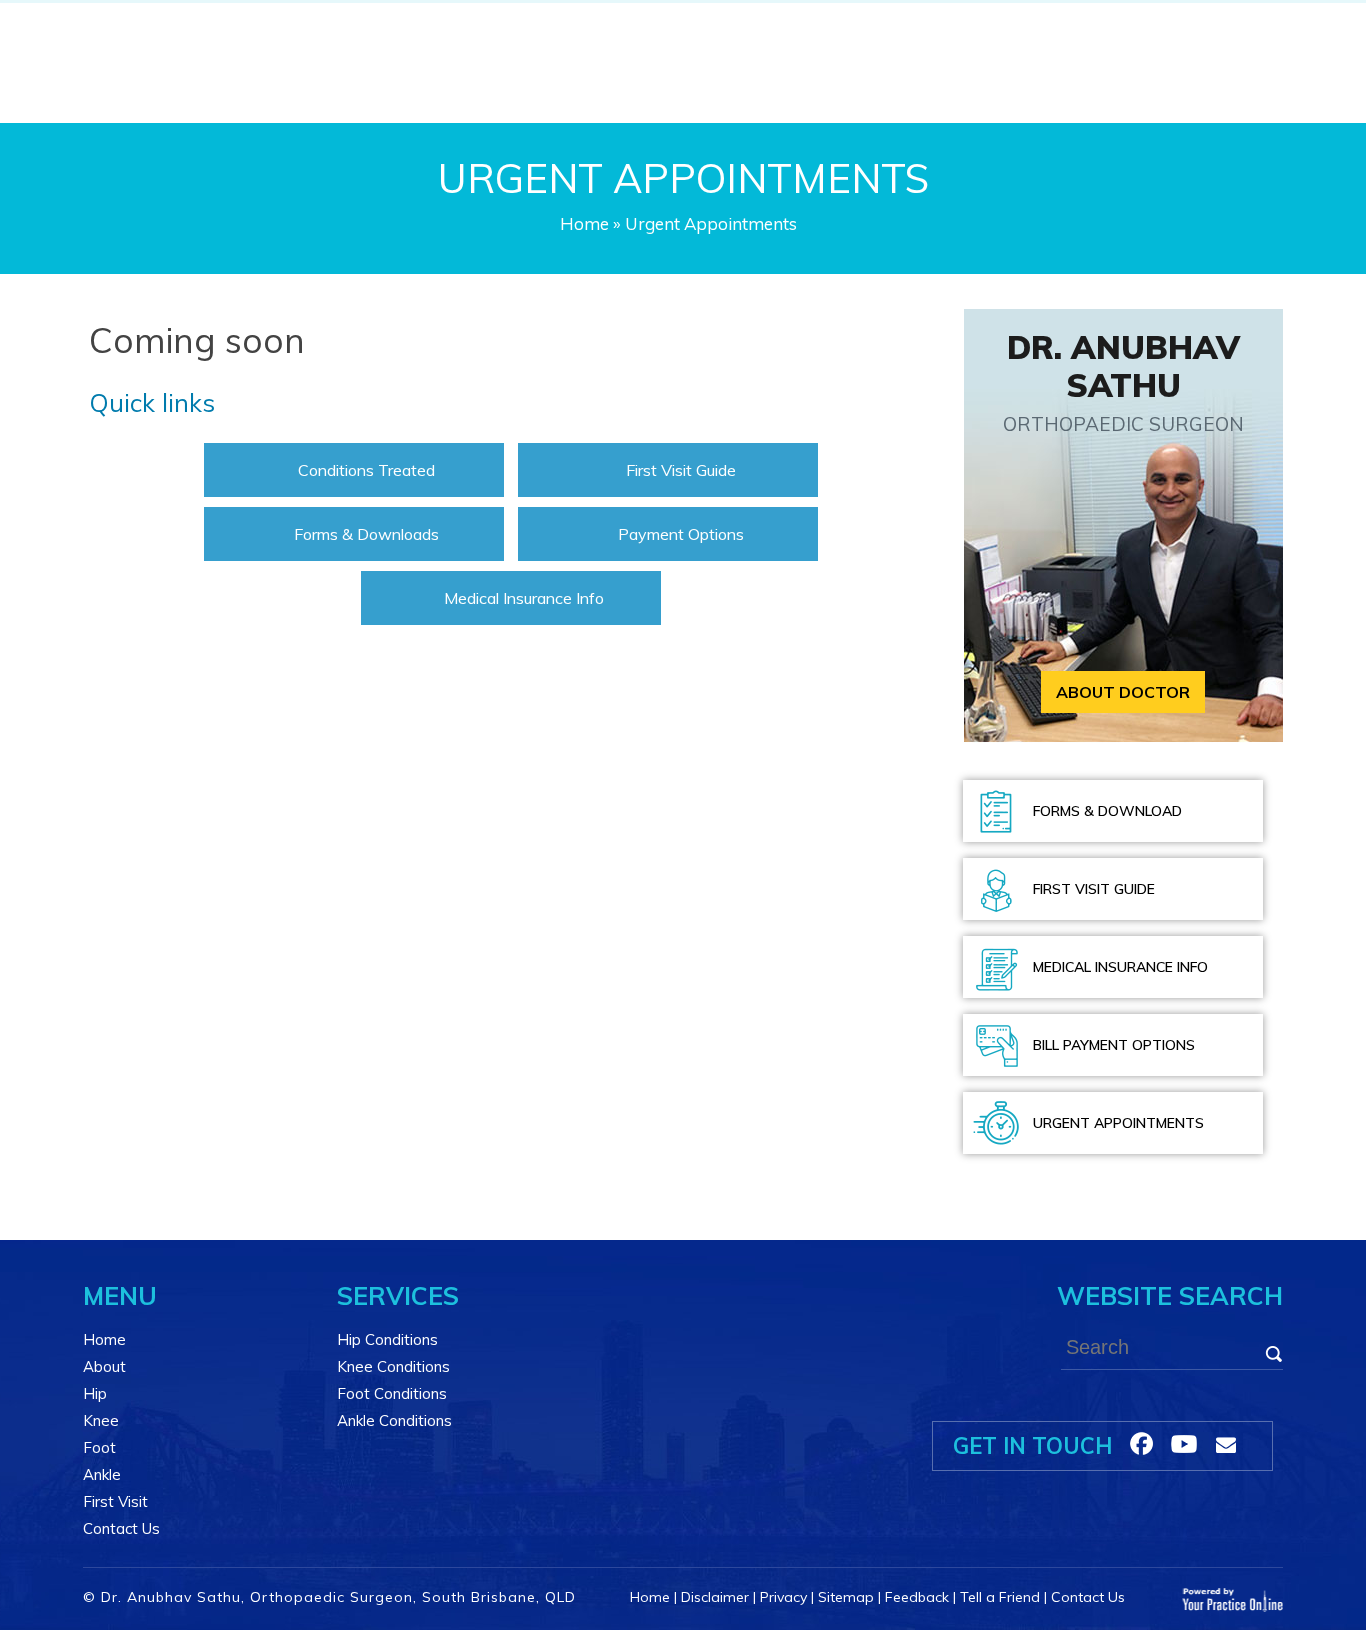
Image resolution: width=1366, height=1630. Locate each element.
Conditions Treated (366, 470)
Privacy (783, 1597)
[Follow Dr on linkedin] (1184, 1443)
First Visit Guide (681, 470)
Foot (99, 1447)
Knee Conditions (393, 1366)
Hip (95, 1393)
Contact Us (121, 1528)
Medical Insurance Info (524, 598)
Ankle (102, 1474)
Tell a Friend (1000, 1597)
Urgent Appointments (1118, 1123)
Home (584, 223)
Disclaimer (715, 1597)
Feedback (917, 1597)
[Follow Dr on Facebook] (1142, 1443)
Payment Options (681, 534)
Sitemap (846, 1597)
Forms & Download (1107, 811)
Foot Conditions (392, 1393)
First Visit (115, 1501)
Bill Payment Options (1114, 1045)
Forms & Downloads (366, 534)
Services (398, 1295)
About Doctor (1123, 692)
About (104, 1366)
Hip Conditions (387, 1339)
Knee (101, 1420)
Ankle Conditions (394, 1420)
